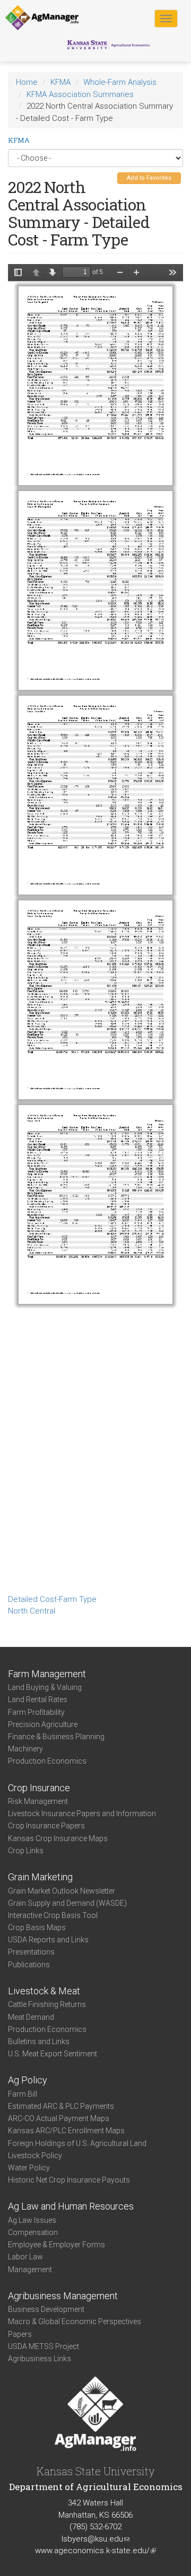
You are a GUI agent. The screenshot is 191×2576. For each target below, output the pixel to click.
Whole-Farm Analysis (120, 82)
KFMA (60, 82)
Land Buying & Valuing (45, 1687)
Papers (20, 2334)
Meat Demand (31, 2017)
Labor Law (25, 2257)
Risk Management (38, 1801)
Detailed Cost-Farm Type (52, 1599)
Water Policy (29, 2168)
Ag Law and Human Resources (71, 2206)
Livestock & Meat (44, 1991)
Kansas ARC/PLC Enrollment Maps (66, 2131)
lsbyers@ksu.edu (95, 2539)
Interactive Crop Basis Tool (53, 1915)
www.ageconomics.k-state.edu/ (95, 2551)
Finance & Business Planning (56, 1737)
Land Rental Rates (38, 1699)
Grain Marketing (40, 1877)
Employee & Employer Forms (57, 2245)
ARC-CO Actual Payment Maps (59, 2118)
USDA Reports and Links (48, 1940)
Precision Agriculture (43, 1724)
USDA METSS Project (44, 2346)
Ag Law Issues (32, 2220)
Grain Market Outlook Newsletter (62, 1891)
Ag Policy (28, 2080)
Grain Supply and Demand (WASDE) (67, 1903)
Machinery (25, 1749)
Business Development (46, 2309)
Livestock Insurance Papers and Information (82, 1813)
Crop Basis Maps (37, 1927)
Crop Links (26, 1851)
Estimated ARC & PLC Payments (61, 2106)
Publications (29, 1965)
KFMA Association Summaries (80, 94)
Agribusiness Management (63, 2296)
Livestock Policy (35, 2156)
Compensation (33, 2232)
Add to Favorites (149, 178)
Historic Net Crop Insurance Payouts (69, 2180)
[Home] (42, 18)
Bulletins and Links (39, 2041)
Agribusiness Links (40, 2359)
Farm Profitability (36, 1712)
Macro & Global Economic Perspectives (75, 2321)
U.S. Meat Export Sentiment (53, 2054)
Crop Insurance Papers (46, 1826)
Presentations (31, 1952)
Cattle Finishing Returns (47, 2004)
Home (27, 82)
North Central (32, 1611)
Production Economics (47, 1761)
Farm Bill (23, 2094)
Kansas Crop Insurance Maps (58, 1838)
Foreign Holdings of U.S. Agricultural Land (77, 2143)
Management (30, 2270)
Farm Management (47, 1674)
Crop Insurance (39, 1788)
